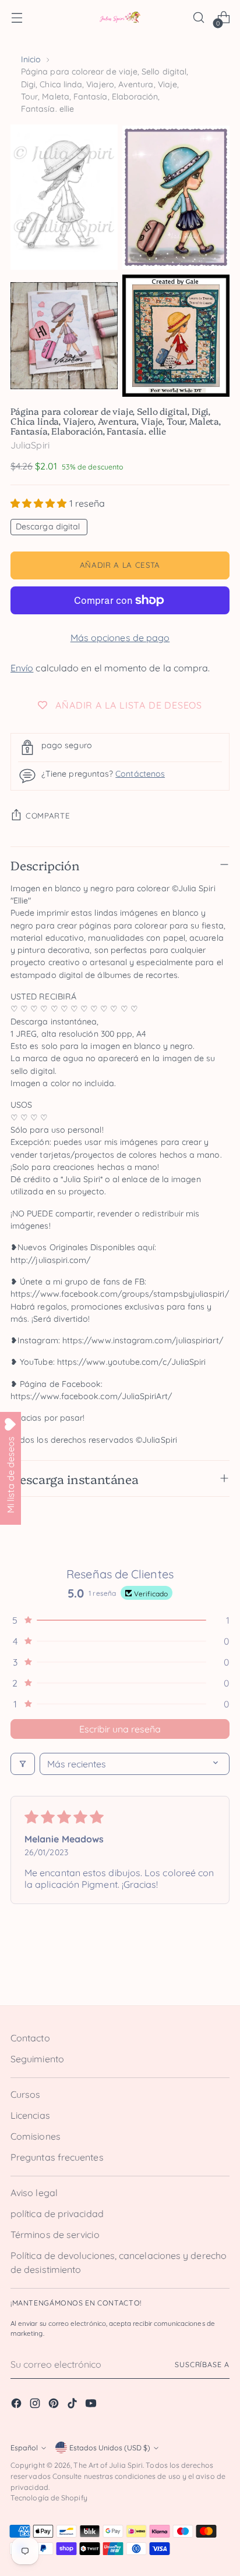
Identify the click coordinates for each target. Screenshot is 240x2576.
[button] (40, 503)
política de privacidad (57, 2214)
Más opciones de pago (120, 638)
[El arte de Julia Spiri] (120, 18)
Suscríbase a (202, 2365)
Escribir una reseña (120, 1729)
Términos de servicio (55, 2235)
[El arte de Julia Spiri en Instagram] (36, 2405)
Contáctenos (140, 774)
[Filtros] (23, 1764)
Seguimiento (37, 2059)
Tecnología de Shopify (49, 2498)
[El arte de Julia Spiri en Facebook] (17, 2405)
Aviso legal (34, 2193)
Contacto (30, 2038)
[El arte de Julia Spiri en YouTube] (92, 2405)
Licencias (30, 2115)
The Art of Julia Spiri (108, 2465)
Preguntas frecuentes (57, 2157)
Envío (22, 668)
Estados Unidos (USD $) (110, 2448)
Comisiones (36, 2136)
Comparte (48, 816)
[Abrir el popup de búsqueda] (198, 18)
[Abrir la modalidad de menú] (17, 18)
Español (24, 2448)
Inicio (31, 59)
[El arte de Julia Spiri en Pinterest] (55, 2405)
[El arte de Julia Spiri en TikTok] (73, 2405)
